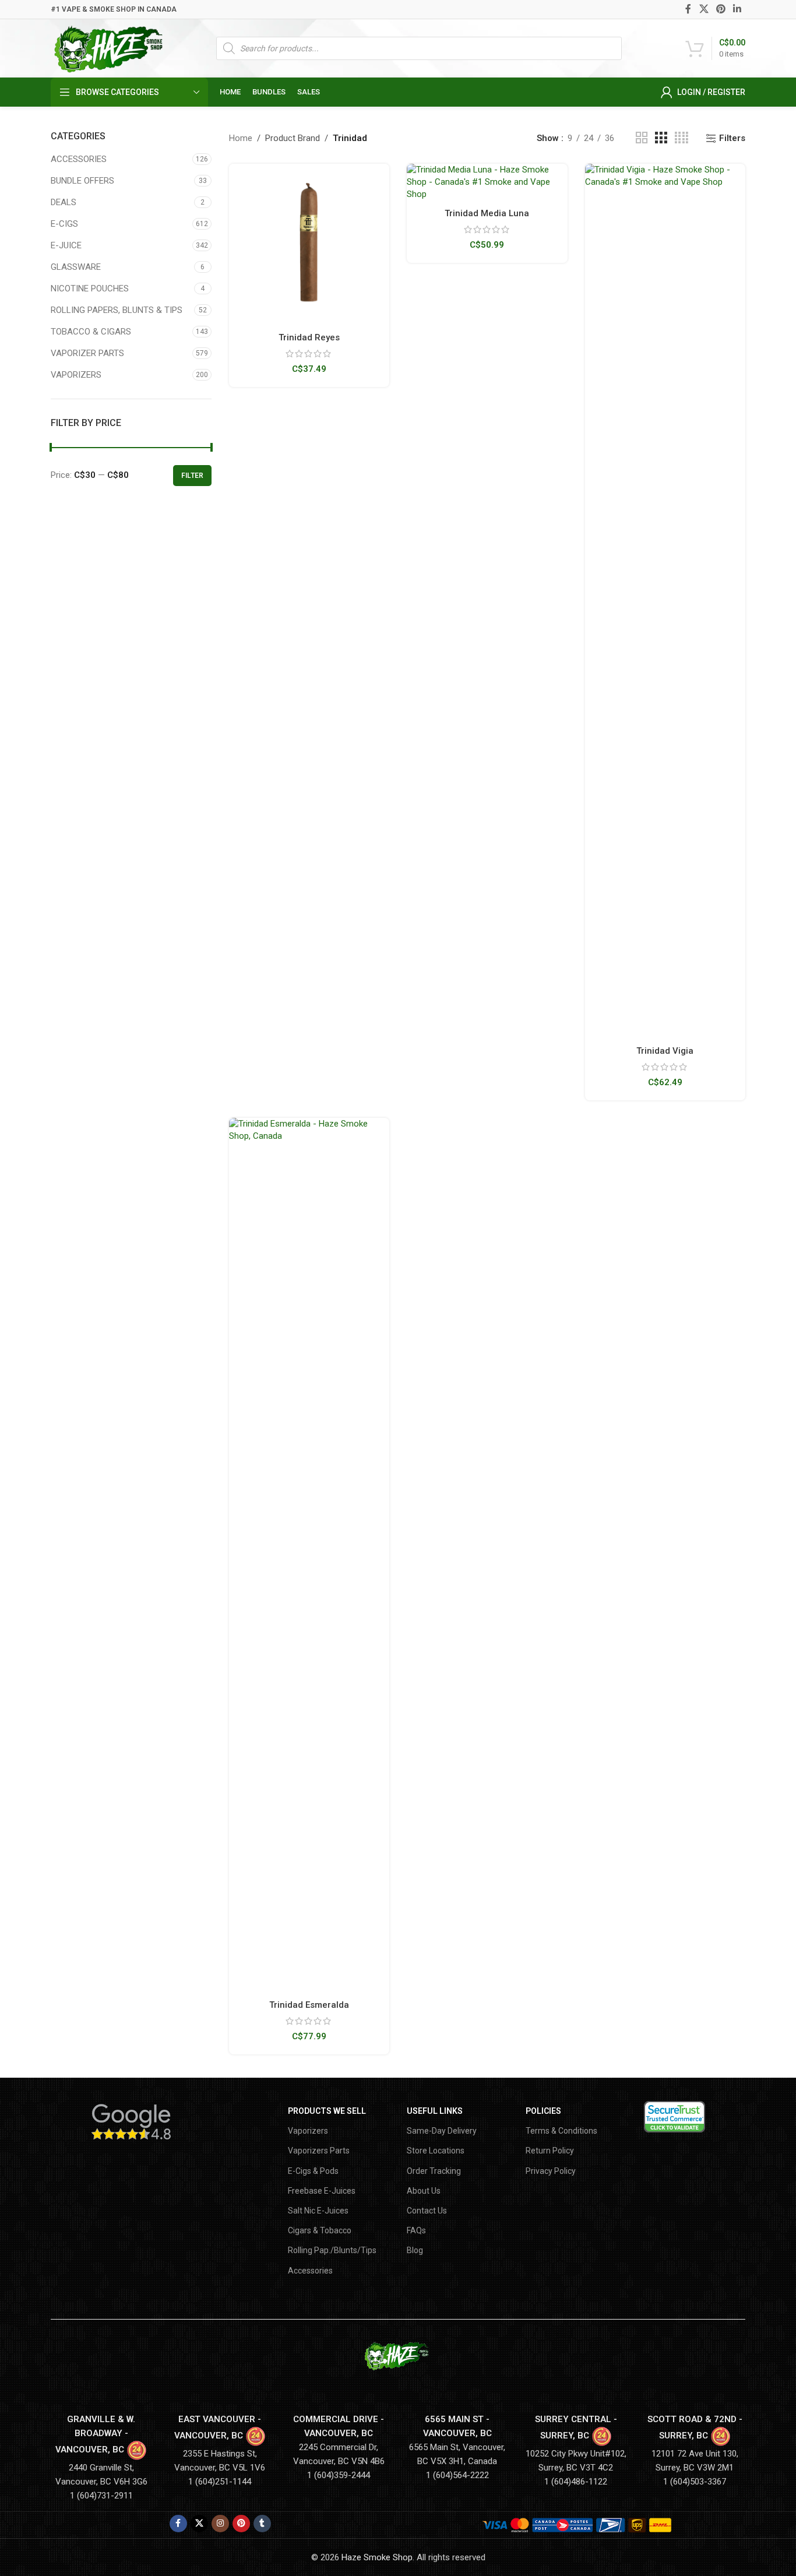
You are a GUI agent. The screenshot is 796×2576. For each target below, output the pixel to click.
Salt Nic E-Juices (318, 2211)
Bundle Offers (82, 181)
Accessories (79, 159)
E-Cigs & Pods (313, 2171)
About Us (424, 2191)
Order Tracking (434, 2171)
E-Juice (66, 245)
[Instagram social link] (220, 2524)
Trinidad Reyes (309, 337)
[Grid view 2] (642, 138)
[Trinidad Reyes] (309, 244)
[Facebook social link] (688, 9)
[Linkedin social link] (737, 9)
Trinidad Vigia (665, 1051)
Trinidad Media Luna (487, 213)
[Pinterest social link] (721, 9)
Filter (192, 476)
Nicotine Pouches (90, 288)
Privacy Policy (551, 2171)
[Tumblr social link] (262, 2524)
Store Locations (436, 2151)
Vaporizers (76, 375)
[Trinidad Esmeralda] (309, 1555)
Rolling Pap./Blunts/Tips (332, 2250)
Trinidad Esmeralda (309, 2005)
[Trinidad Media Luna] (487, 182)
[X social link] (704, 9)
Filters (732, 138)
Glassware (76, 267)
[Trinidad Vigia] (665, 601)
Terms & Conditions (561, 2131)
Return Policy (550, 2151)
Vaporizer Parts (87, 353)
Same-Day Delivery (442, 2131)
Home (241, 138)
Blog (415, 2250)
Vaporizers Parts (319, 2151)
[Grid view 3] (661, 138)
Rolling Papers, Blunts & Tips (117, 310)
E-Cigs (64, 224)
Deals (64, 202)
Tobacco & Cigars (91, 332)
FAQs (416, 2230)
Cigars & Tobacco (320, 2230)
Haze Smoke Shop (377, 2557)
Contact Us (427, 2211)
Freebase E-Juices (322, 2191)
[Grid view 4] (681, 138)
